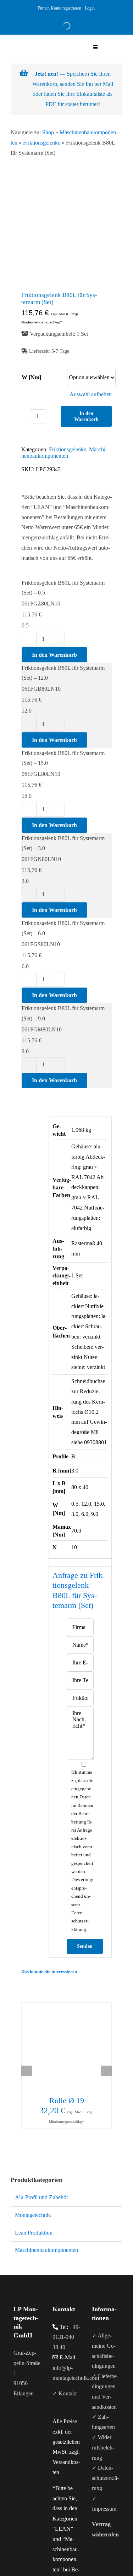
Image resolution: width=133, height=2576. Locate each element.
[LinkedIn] (35, 2422)
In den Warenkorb (86, 416)
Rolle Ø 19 (67, 2100)
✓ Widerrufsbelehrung (103, 2448)
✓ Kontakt (65, 2393)
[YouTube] (25, 2422)
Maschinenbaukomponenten (64, 453)
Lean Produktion (34, 2233)
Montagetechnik (33, 2215)
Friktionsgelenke (42, 143)
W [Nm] (31, 377)
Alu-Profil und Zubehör (41, 2197)
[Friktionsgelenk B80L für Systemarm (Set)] (66, 235)
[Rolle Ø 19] (66, 2047)
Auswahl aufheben (91, 394)
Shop (48, 132)
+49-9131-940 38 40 (66, 2337)
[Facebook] (16, 2422)
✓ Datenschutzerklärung (105, 2478)
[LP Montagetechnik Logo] (38, 37)
